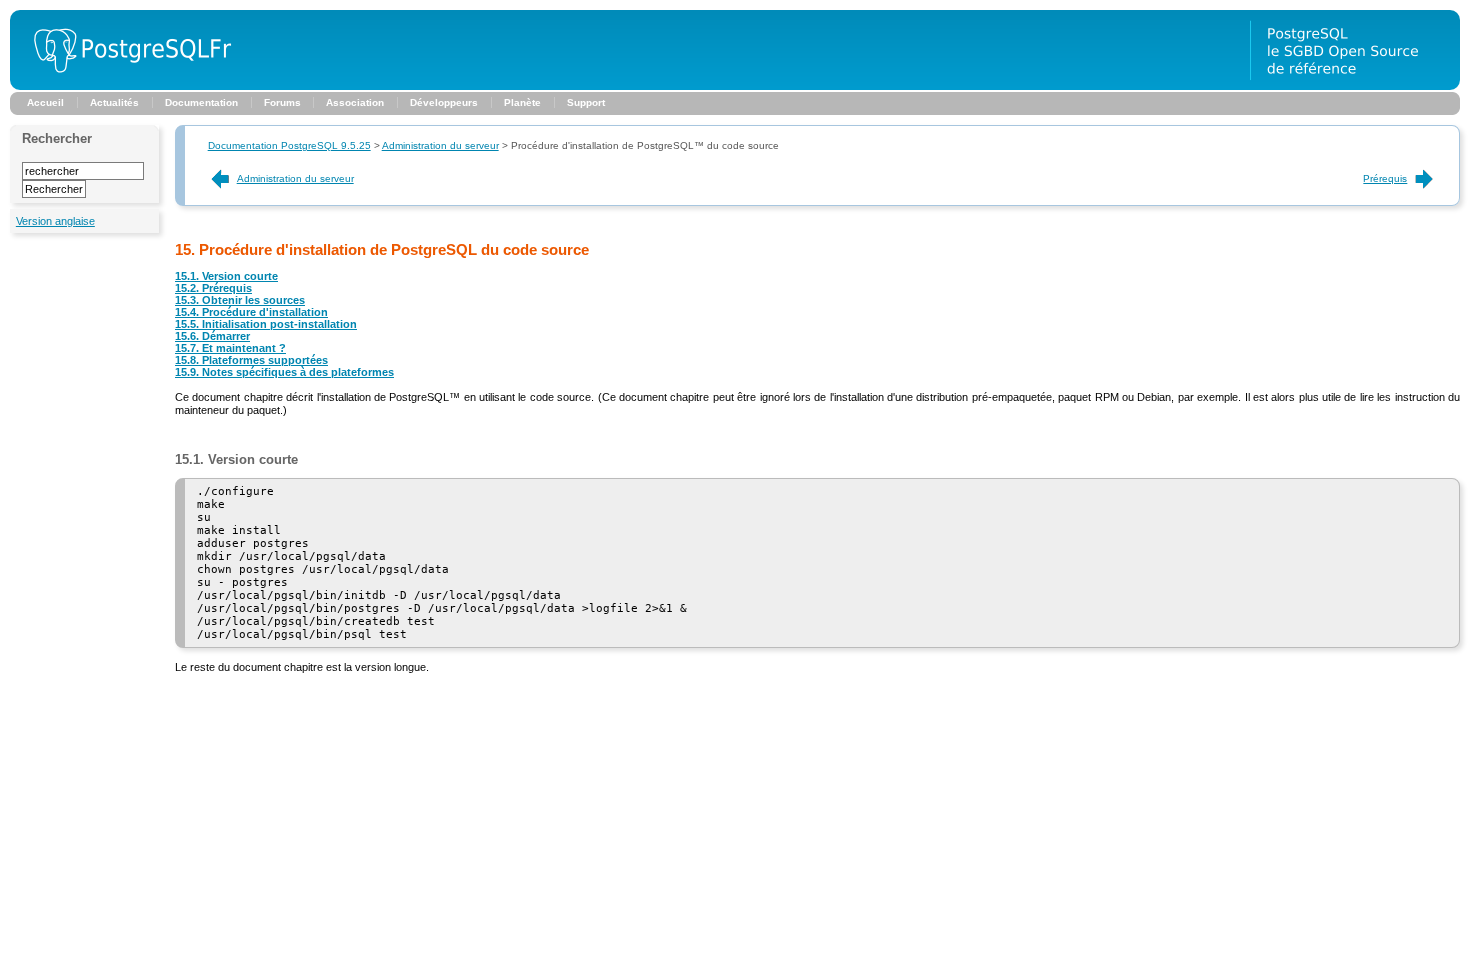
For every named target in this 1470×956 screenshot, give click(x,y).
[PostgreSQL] (125, 86)
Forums (282, 102)
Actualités (114, 102)
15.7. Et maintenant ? (230, 348)
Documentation (201, 102)
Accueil (45, 102)
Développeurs (444, 102)
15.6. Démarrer (212, 336)
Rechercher (57, 138)
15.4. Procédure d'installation (251, 312)
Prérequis (1385, 178)
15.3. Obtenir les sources (240, 300)
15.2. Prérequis (213, 288)
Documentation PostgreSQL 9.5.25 (289, 145)
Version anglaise (55, 221)
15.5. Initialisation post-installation (266, 324)
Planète (522, 102)
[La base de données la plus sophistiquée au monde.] (1355, 86)
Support (586, 102)
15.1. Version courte (226, 276)
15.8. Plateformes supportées (251, 360)
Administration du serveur (440, 145)
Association (355, 102)
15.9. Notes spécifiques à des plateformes (284, 372)
